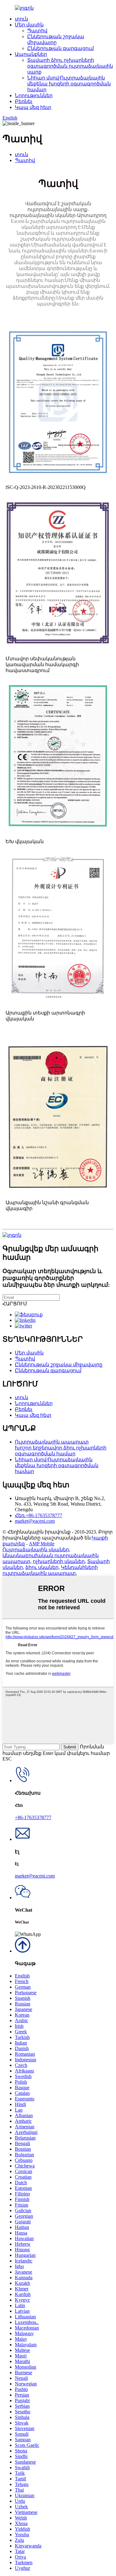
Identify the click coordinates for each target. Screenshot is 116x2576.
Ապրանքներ (31, 54)
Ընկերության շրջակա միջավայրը (59, 1365)
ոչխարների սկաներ (59, 1561)
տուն (21, 19)
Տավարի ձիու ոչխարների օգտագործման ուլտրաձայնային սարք (70, 66)
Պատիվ (37, 31)
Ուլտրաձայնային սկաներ (36, 1550)
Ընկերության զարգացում (60, 48)
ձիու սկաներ (42, 1567)
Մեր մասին (29, 25)
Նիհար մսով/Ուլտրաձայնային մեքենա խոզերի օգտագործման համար (69, 84)
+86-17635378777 (33, 1817)
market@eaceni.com (35, 1521)
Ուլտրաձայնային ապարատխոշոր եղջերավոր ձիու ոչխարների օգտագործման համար (61, 1448)
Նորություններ (34, 95)
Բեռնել (24, 101)
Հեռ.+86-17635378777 (39, 1515)
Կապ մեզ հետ (33, 107)
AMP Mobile (42, 1544)
